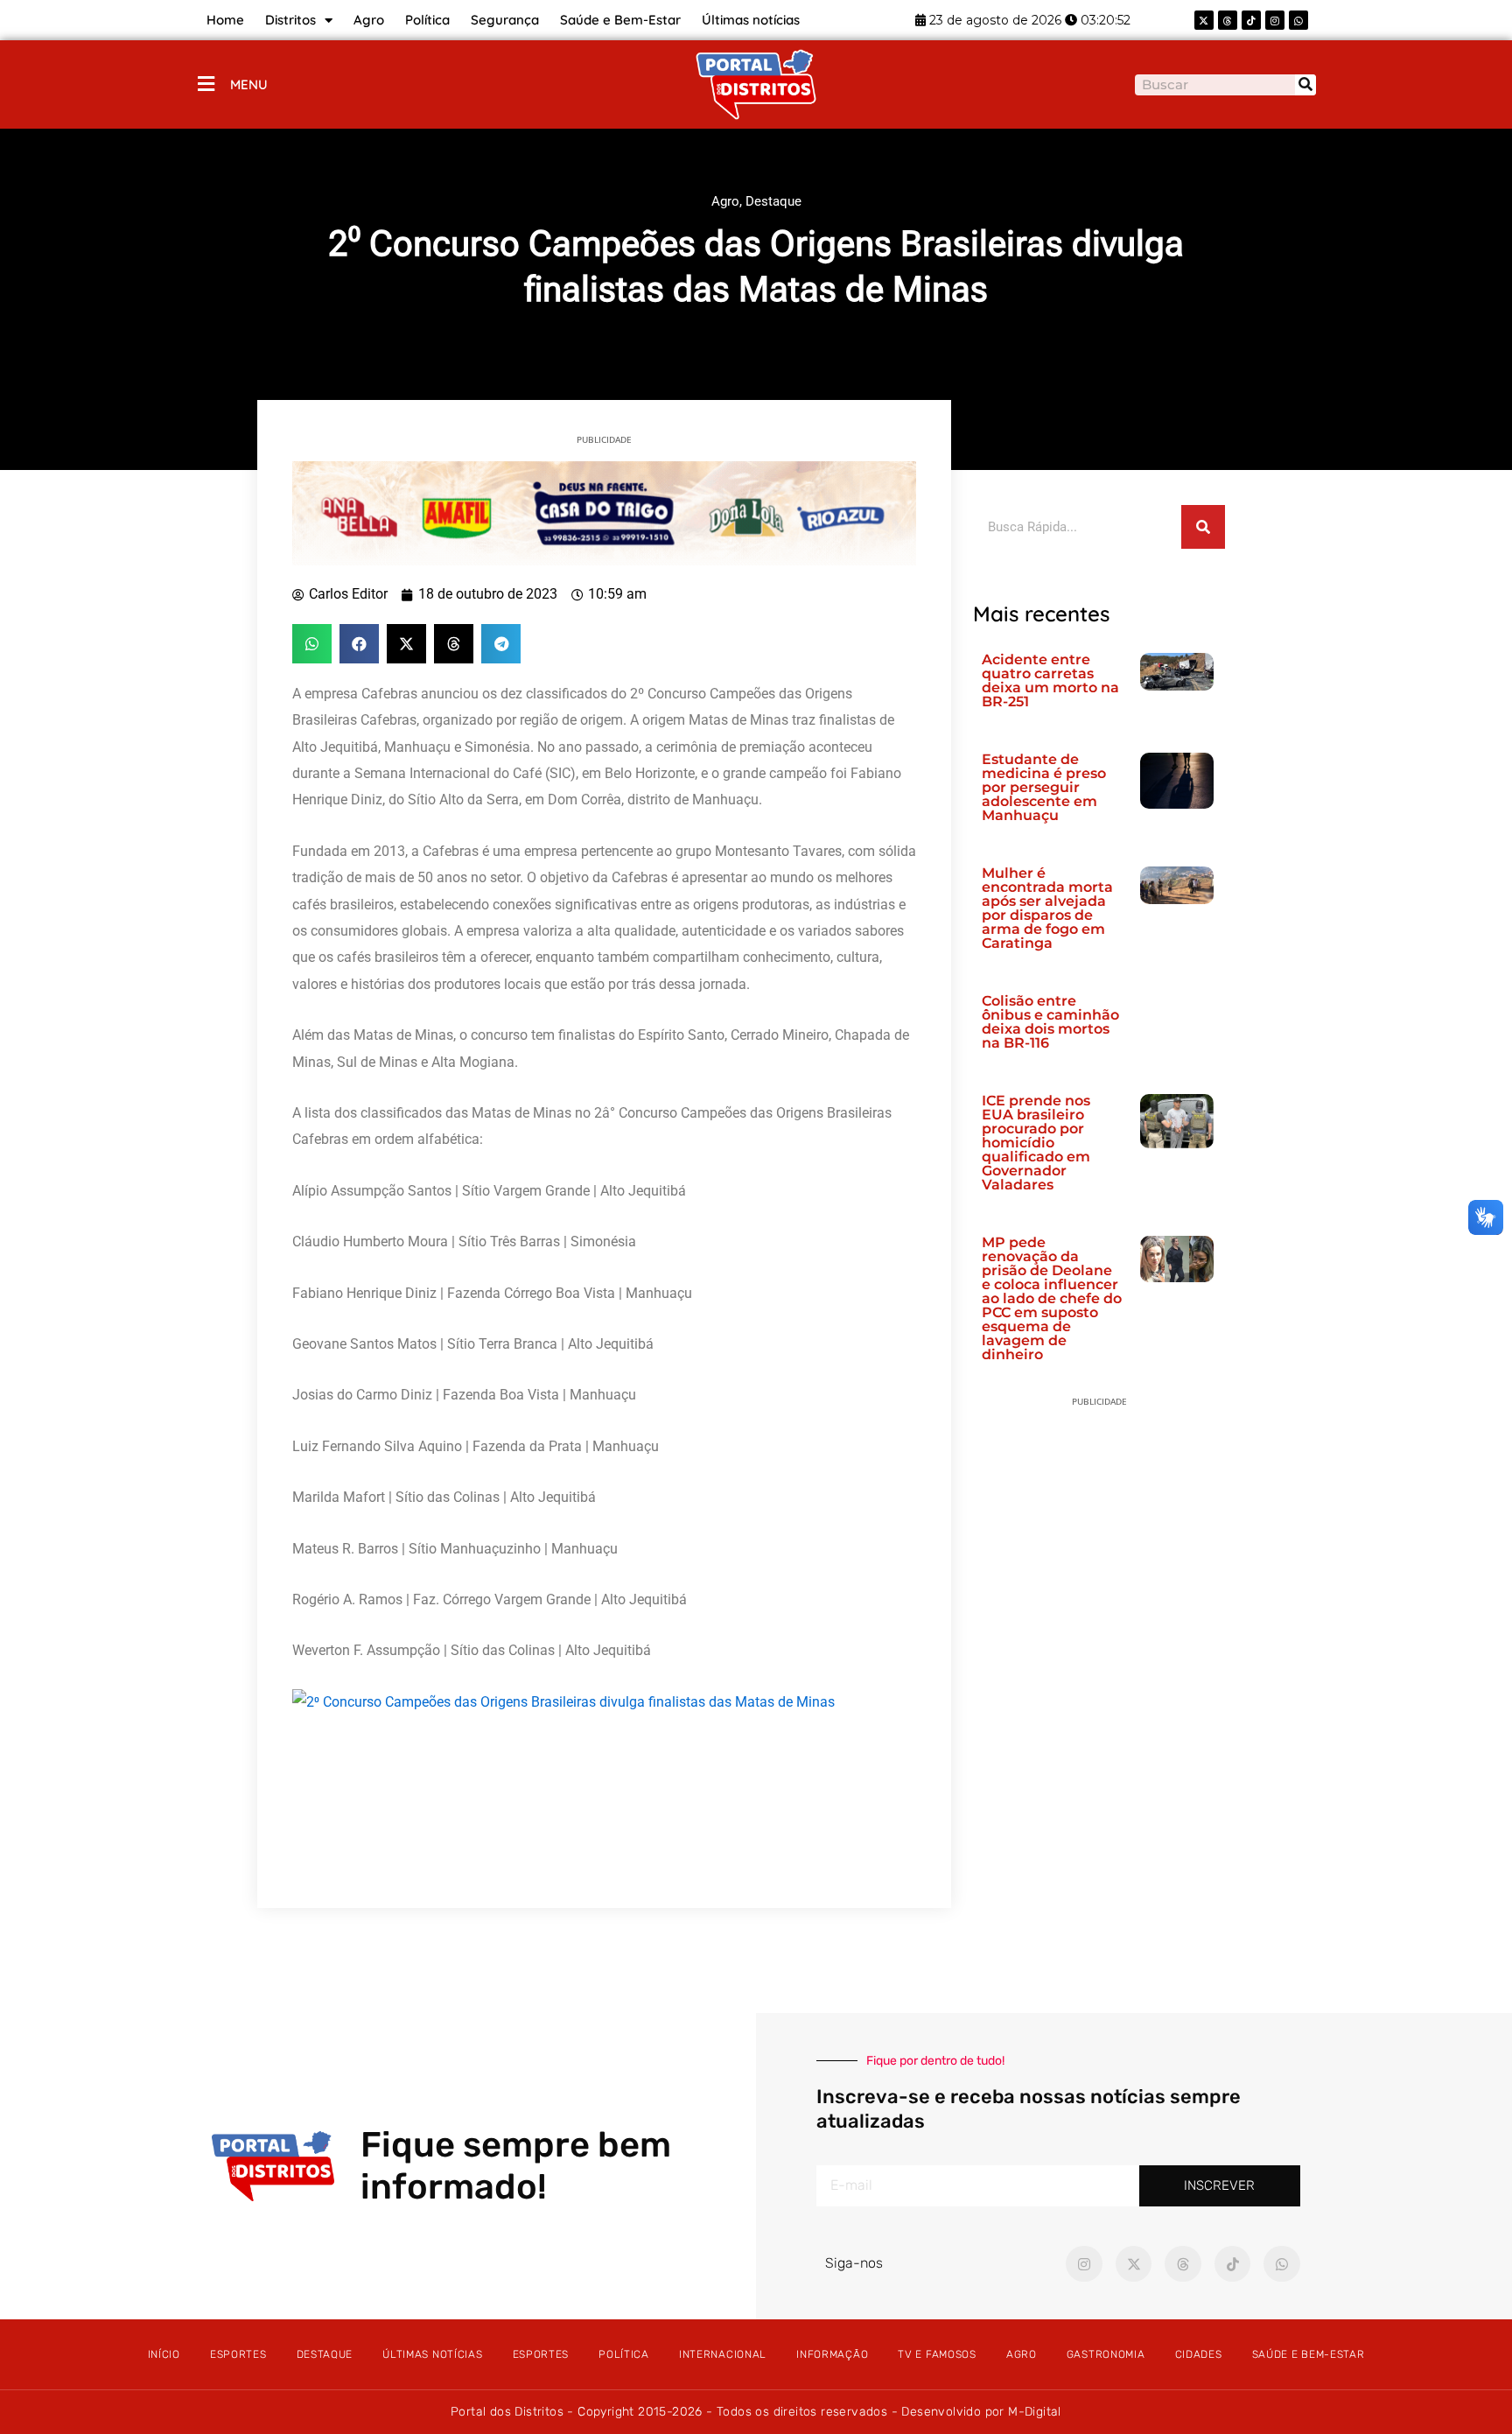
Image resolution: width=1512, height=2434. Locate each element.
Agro (369, 20)
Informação (832, 2354)
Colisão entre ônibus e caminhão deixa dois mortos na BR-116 (1050, 1022)
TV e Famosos (937, 2354)
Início (164, 2354)
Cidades (1199, 2354)
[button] (312, 644)
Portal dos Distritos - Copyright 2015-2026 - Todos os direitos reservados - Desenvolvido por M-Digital (756, 2412)
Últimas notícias (751, 20)
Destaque (773, 201)
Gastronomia (1106, 2354)
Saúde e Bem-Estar (620, 20)
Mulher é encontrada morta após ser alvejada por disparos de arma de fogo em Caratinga (1047, 908)
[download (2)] (604, 512)
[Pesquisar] (1305, 85)
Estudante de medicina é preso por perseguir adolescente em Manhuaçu (1044, 787)
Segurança (505, 20)
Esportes (238, 2354)
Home (225, 20)
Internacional (723, 2354)
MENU (249, 84)
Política (427, 20)
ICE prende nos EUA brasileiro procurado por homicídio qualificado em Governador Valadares (1036, 1143)
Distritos (290, 20)
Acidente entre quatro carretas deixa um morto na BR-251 (1050, 680)
